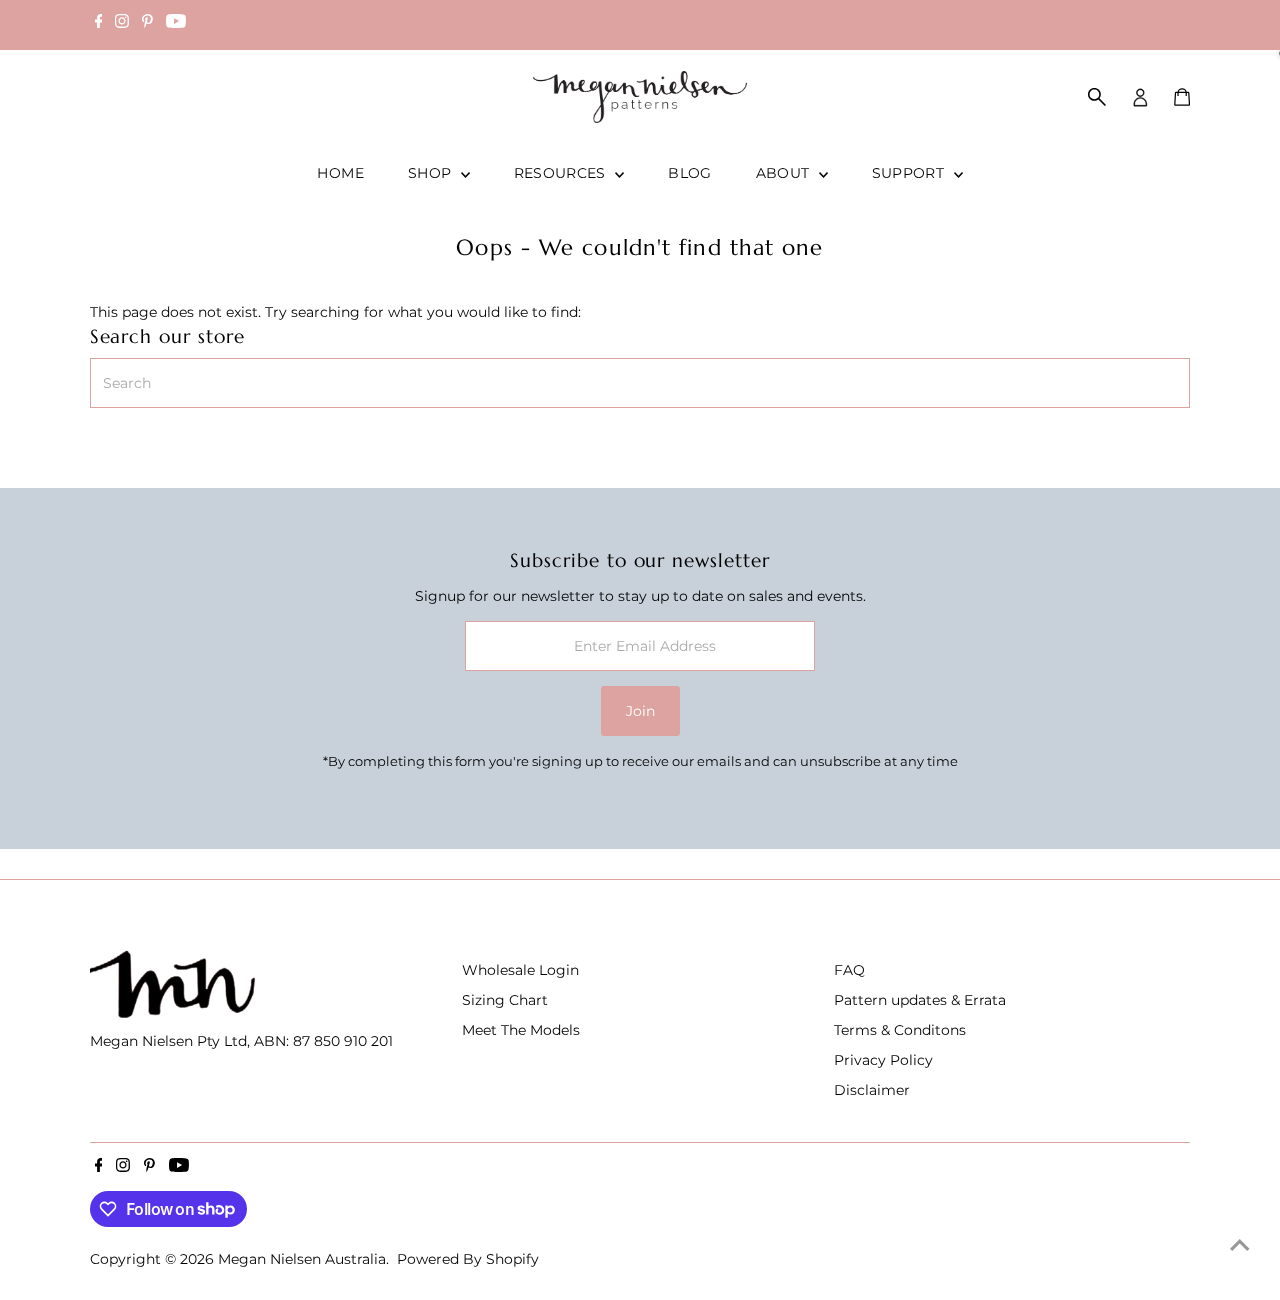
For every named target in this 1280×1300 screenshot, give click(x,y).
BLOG (689, 173)
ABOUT (785, 173)
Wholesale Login (520, 970)
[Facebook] (99, 24)
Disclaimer (872, 1090)
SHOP (432, 173)
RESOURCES (562, 173)
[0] (1182, 97)
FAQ (849, 970)
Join (640, 711)
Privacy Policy (883, 1060)
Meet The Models (521, 1030)
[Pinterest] (147, 24)
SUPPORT (910, 173)
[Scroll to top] (1240, 1245)
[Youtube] (176, 24)
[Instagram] (122, 24)
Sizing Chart (505, 1000)
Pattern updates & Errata (920, 1000)
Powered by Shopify (468, 1259)
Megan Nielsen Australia (302, 1259)
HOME (340, 173)
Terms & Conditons (900, 1030)
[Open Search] (1097, 97)
